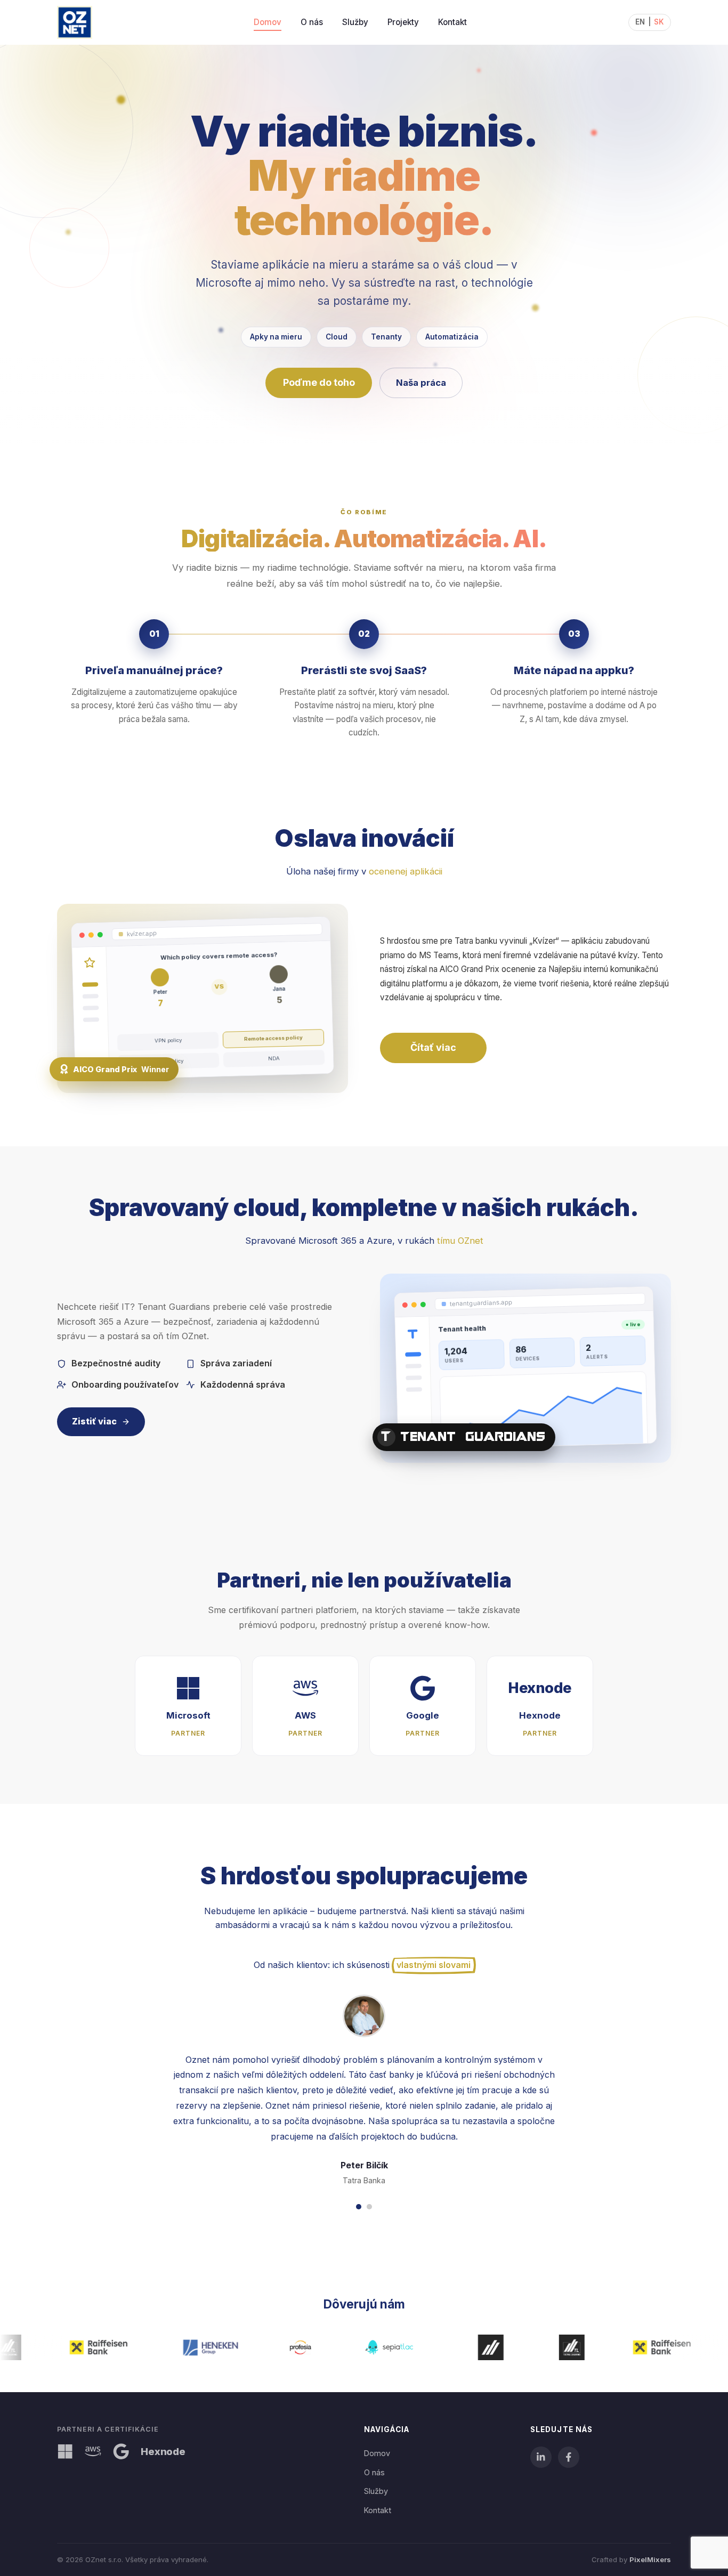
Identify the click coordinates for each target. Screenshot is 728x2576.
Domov (268, 22)
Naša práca (421, 383)
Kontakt (452, 22)
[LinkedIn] (541, 2457)
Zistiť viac (94, 1422)
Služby (355, 22)
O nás (312, 22)
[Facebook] (569, 2457)
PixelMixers (650, 2559)
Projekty (403, 22)
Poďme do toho (319, 382)
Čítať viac (433, 1047)
